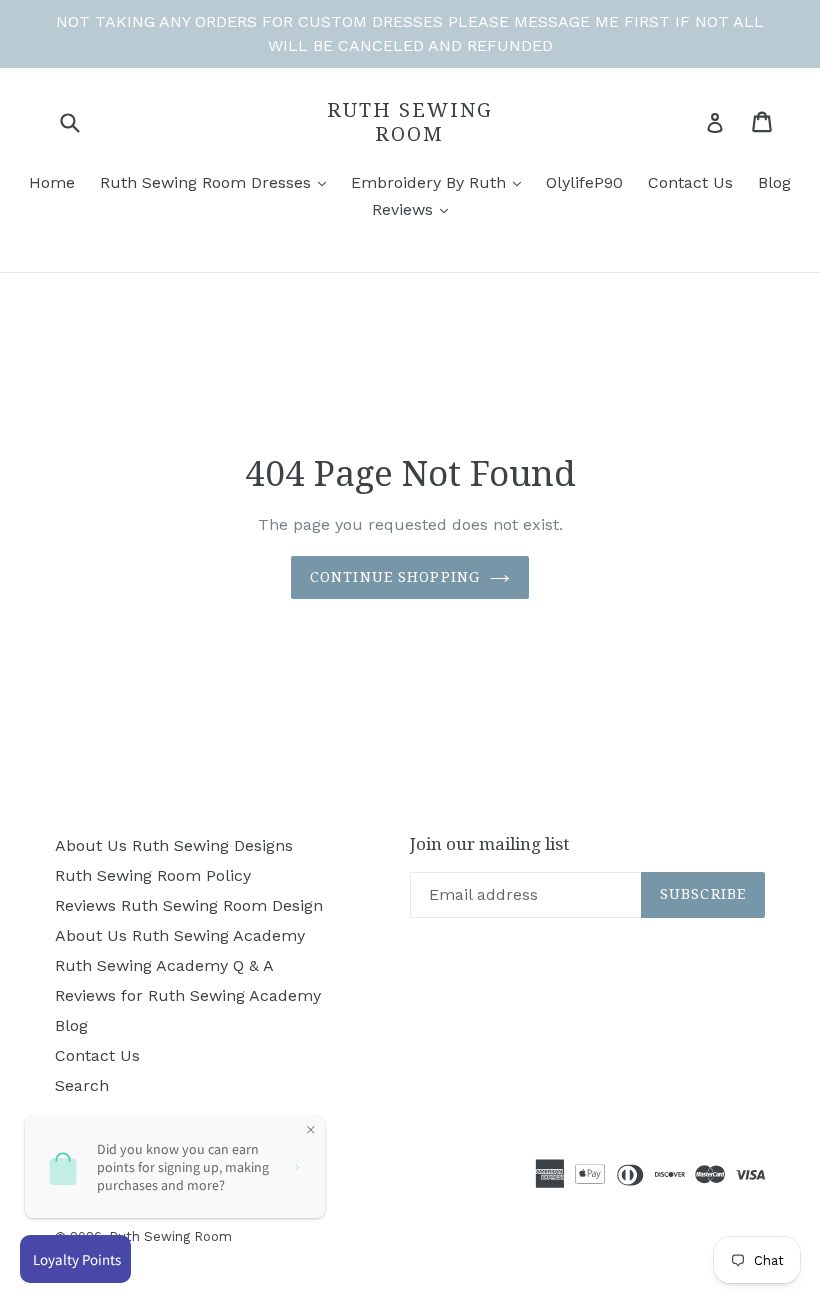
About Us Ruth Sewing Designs (174, 845)
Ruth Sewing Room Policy (153, 875)
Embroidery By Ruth (431, 182)
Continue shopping (395, 577)
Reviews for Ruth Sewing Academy (188, 995)
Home (52, 182)
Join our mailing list (489, 844)
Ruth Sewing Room (410, 122)
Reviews (405, 209)
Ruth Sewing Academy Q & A (164, 965)
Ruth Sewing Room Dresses (208, 182)
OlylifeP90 (584, 182)
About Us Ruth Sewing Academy (180, 935)
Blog (774, 182)
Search (82, 1085)
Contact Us (690, 182)
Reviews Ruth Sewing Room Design (189, 905)
